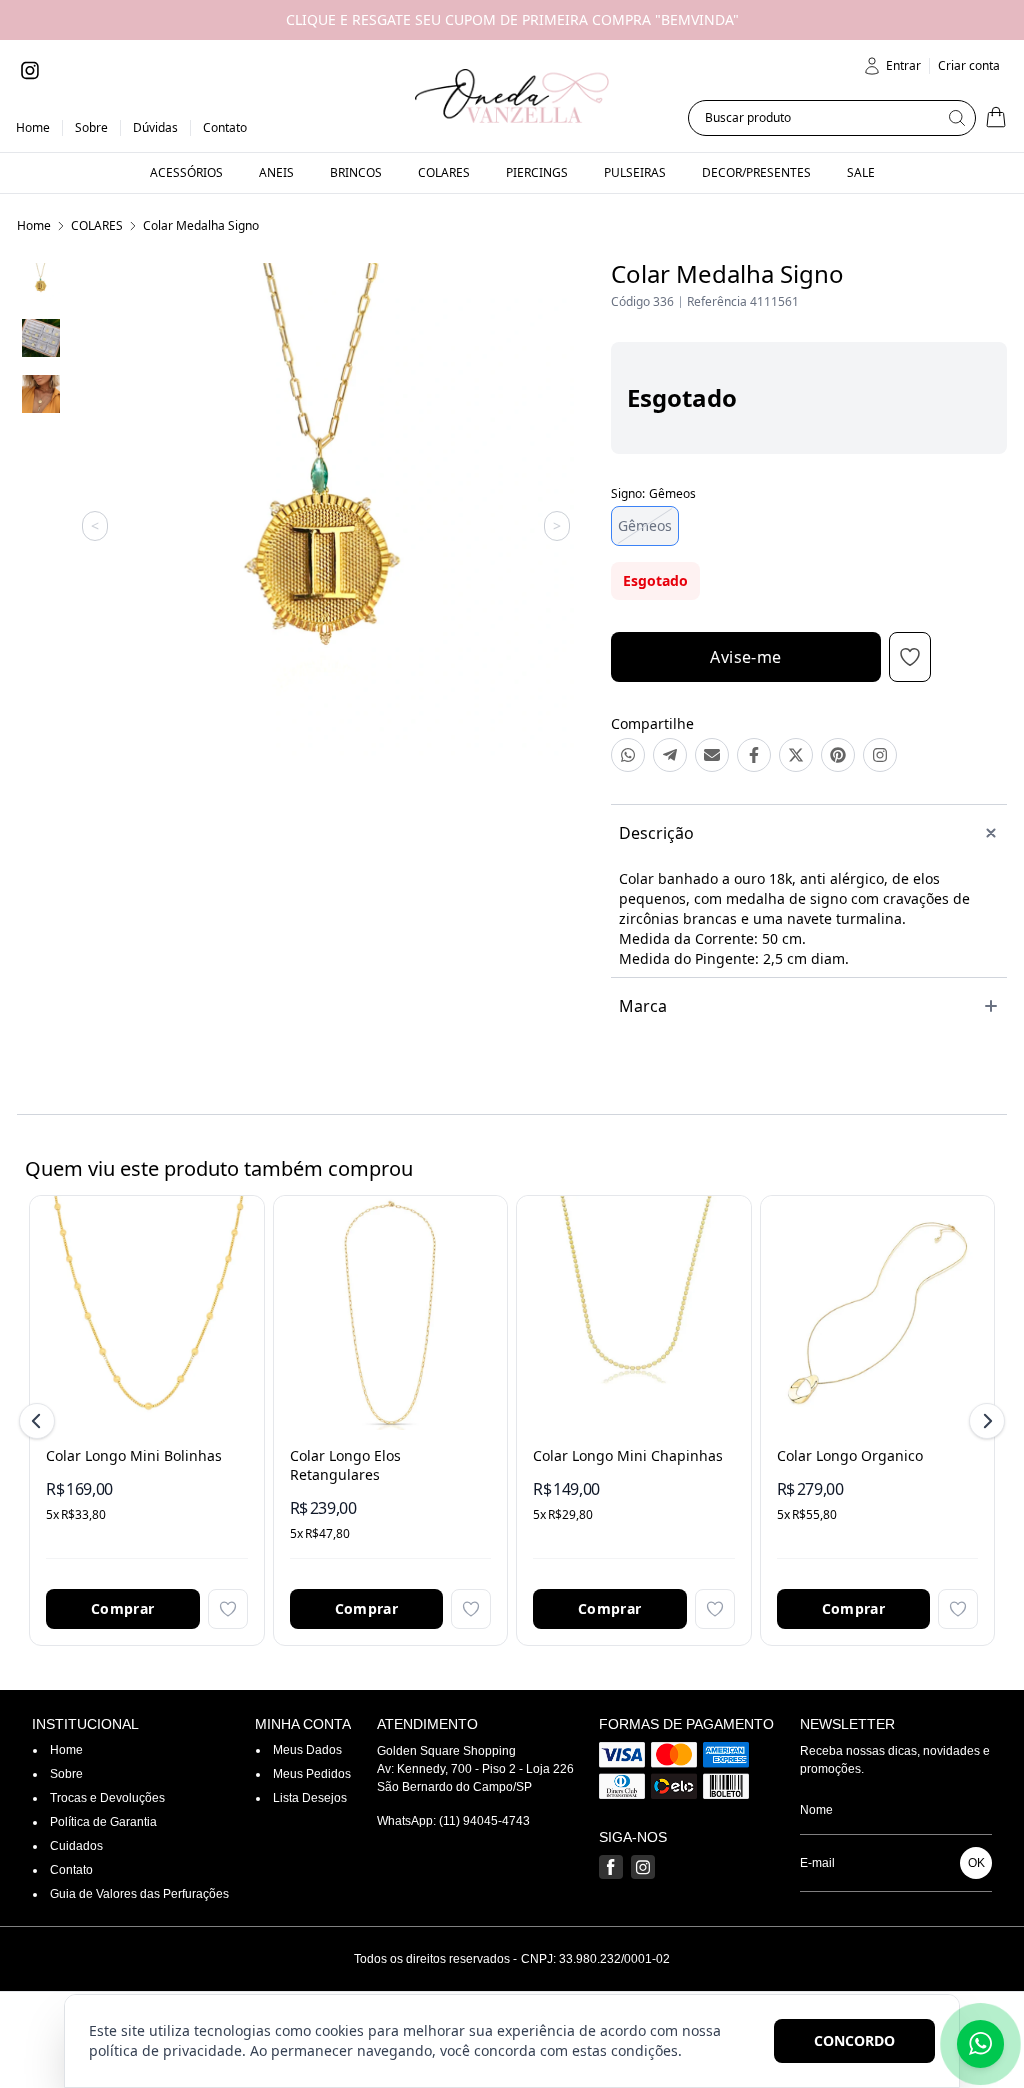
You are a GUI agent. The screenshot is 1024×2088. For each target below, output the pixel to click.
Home (34, 225)
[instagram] (30, 70)
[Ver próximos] (984, 1421)
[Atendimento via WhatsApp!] (980, 2044)
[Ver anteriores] (40, 1421)
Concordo (854, 2040)
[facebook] (611, 1867)
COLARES (97, 225)
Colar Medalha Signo (201, 225)
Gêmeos (645, 525)
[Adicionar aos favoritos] (228, 1609)
